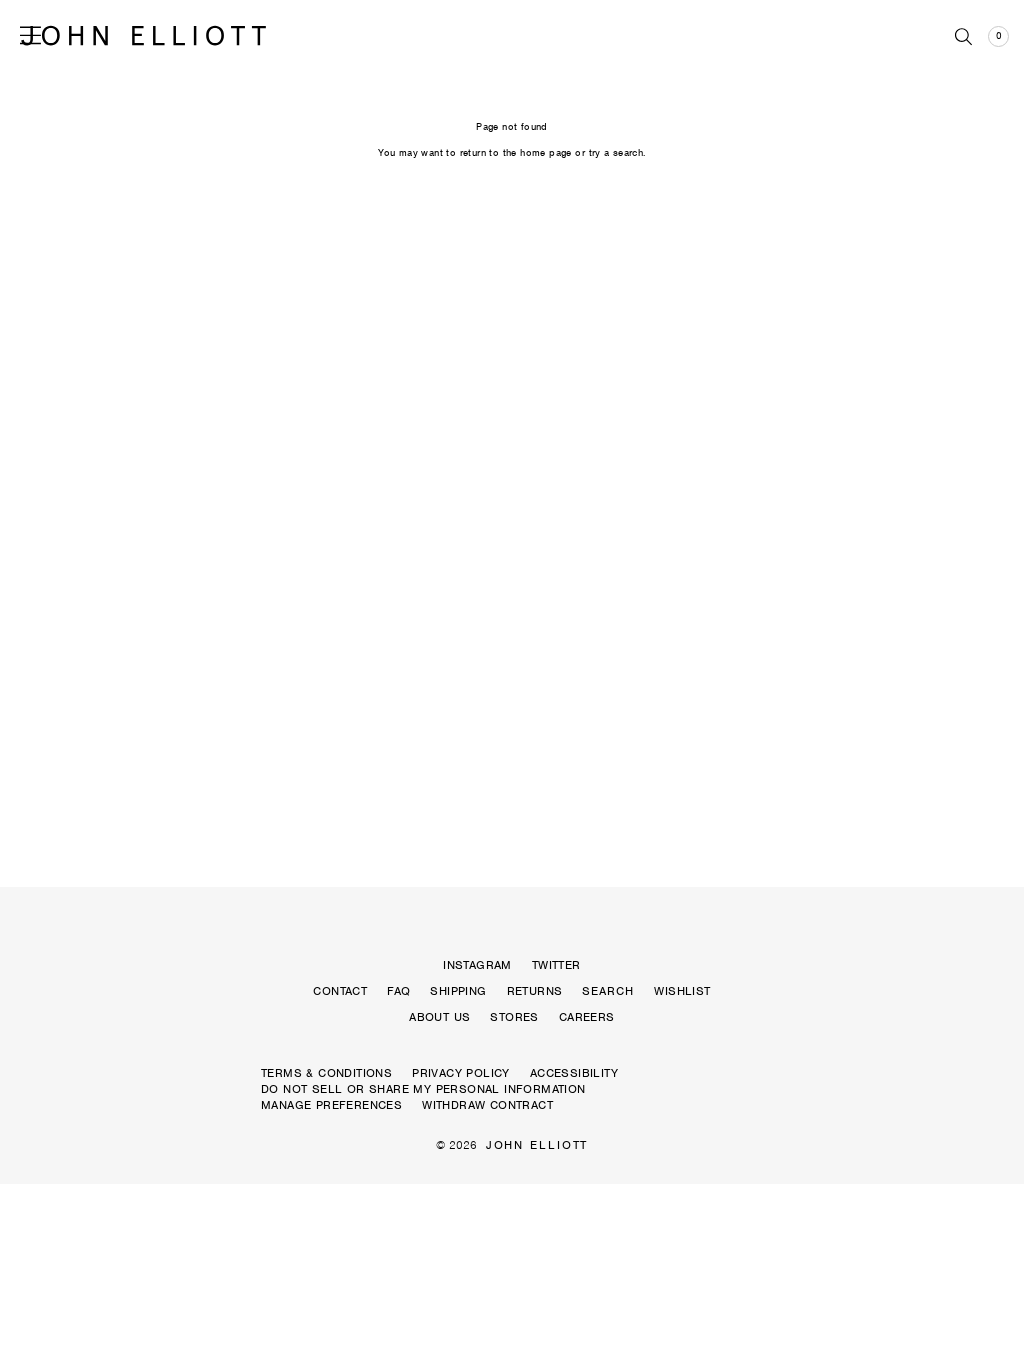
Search (608, 991)
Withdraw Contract (487, 1105)
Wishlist (682, 991)
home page (546, 152)
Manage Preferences (331, 1105)
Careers (587, 1017)
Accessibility (574, 1073)
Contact (340, 991)
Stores (514, 1017)
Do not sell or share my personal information (423, 1089)
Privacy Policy (461, 1073)
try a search (616, 152)
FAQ (398, 991)
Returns (535, 991)
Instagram (477, 965)
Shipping (458, 991)
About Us (439, 1017)
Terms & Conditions (326, 1073)
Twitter (556, 965)
